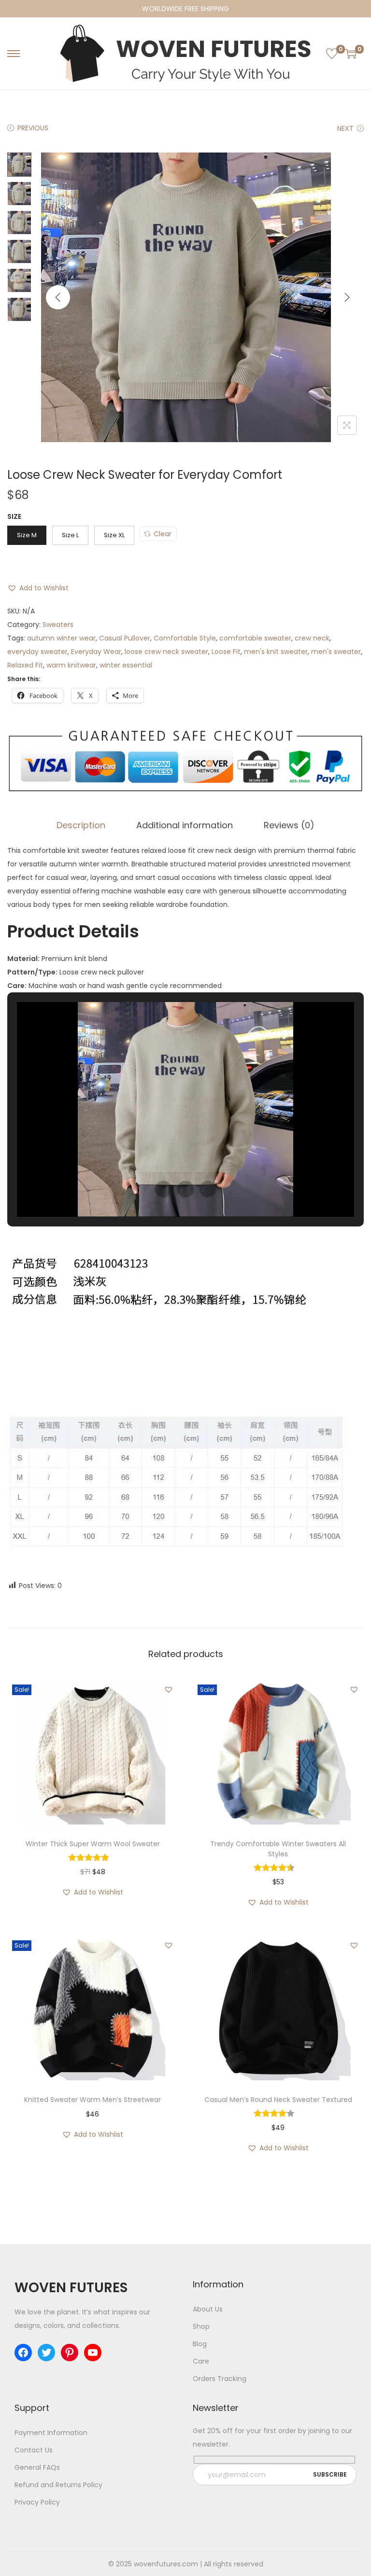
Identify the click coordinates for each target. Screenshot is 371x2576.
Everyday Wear (96, 652)
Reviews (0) (289, 825)
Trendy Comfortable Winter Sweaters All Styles (278, 1849)
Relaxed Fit (25, 665)
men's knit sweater (276, 652)
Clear (163, 534)
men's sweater (336, 652)
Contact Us (34, 2450)
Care (201, 2361)
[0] (332, 54)
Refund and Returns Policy (58, 2485)
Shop (201, 2326)
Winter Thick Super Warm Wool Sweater (93, 1844)
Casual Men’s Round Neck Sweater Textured (278, 2100)
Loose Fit (226, 652)
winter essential (126, 665)
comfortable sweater (255, 638)
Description (81, 825)
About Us (208, 2309)
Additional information (185, 825)
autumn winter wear (61, 638)
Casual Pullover (125, 638)
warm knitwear (71, 665)
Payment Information (51, 2433)
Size (14, 516)
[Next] (347, 297)
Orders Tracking (220, 2379)
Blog (200, 2344)
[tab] (81, 825)
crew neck (312, 638)
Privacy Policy (37, 2502)
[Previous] (58, 297)
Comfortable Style (185, 638)
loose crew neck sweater (166, 652)
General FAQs (37, 2467)
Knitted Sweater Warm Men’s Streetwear (93, 2100)
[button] (38, 588)
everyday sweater (37, 652)
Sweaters (58, 625)
